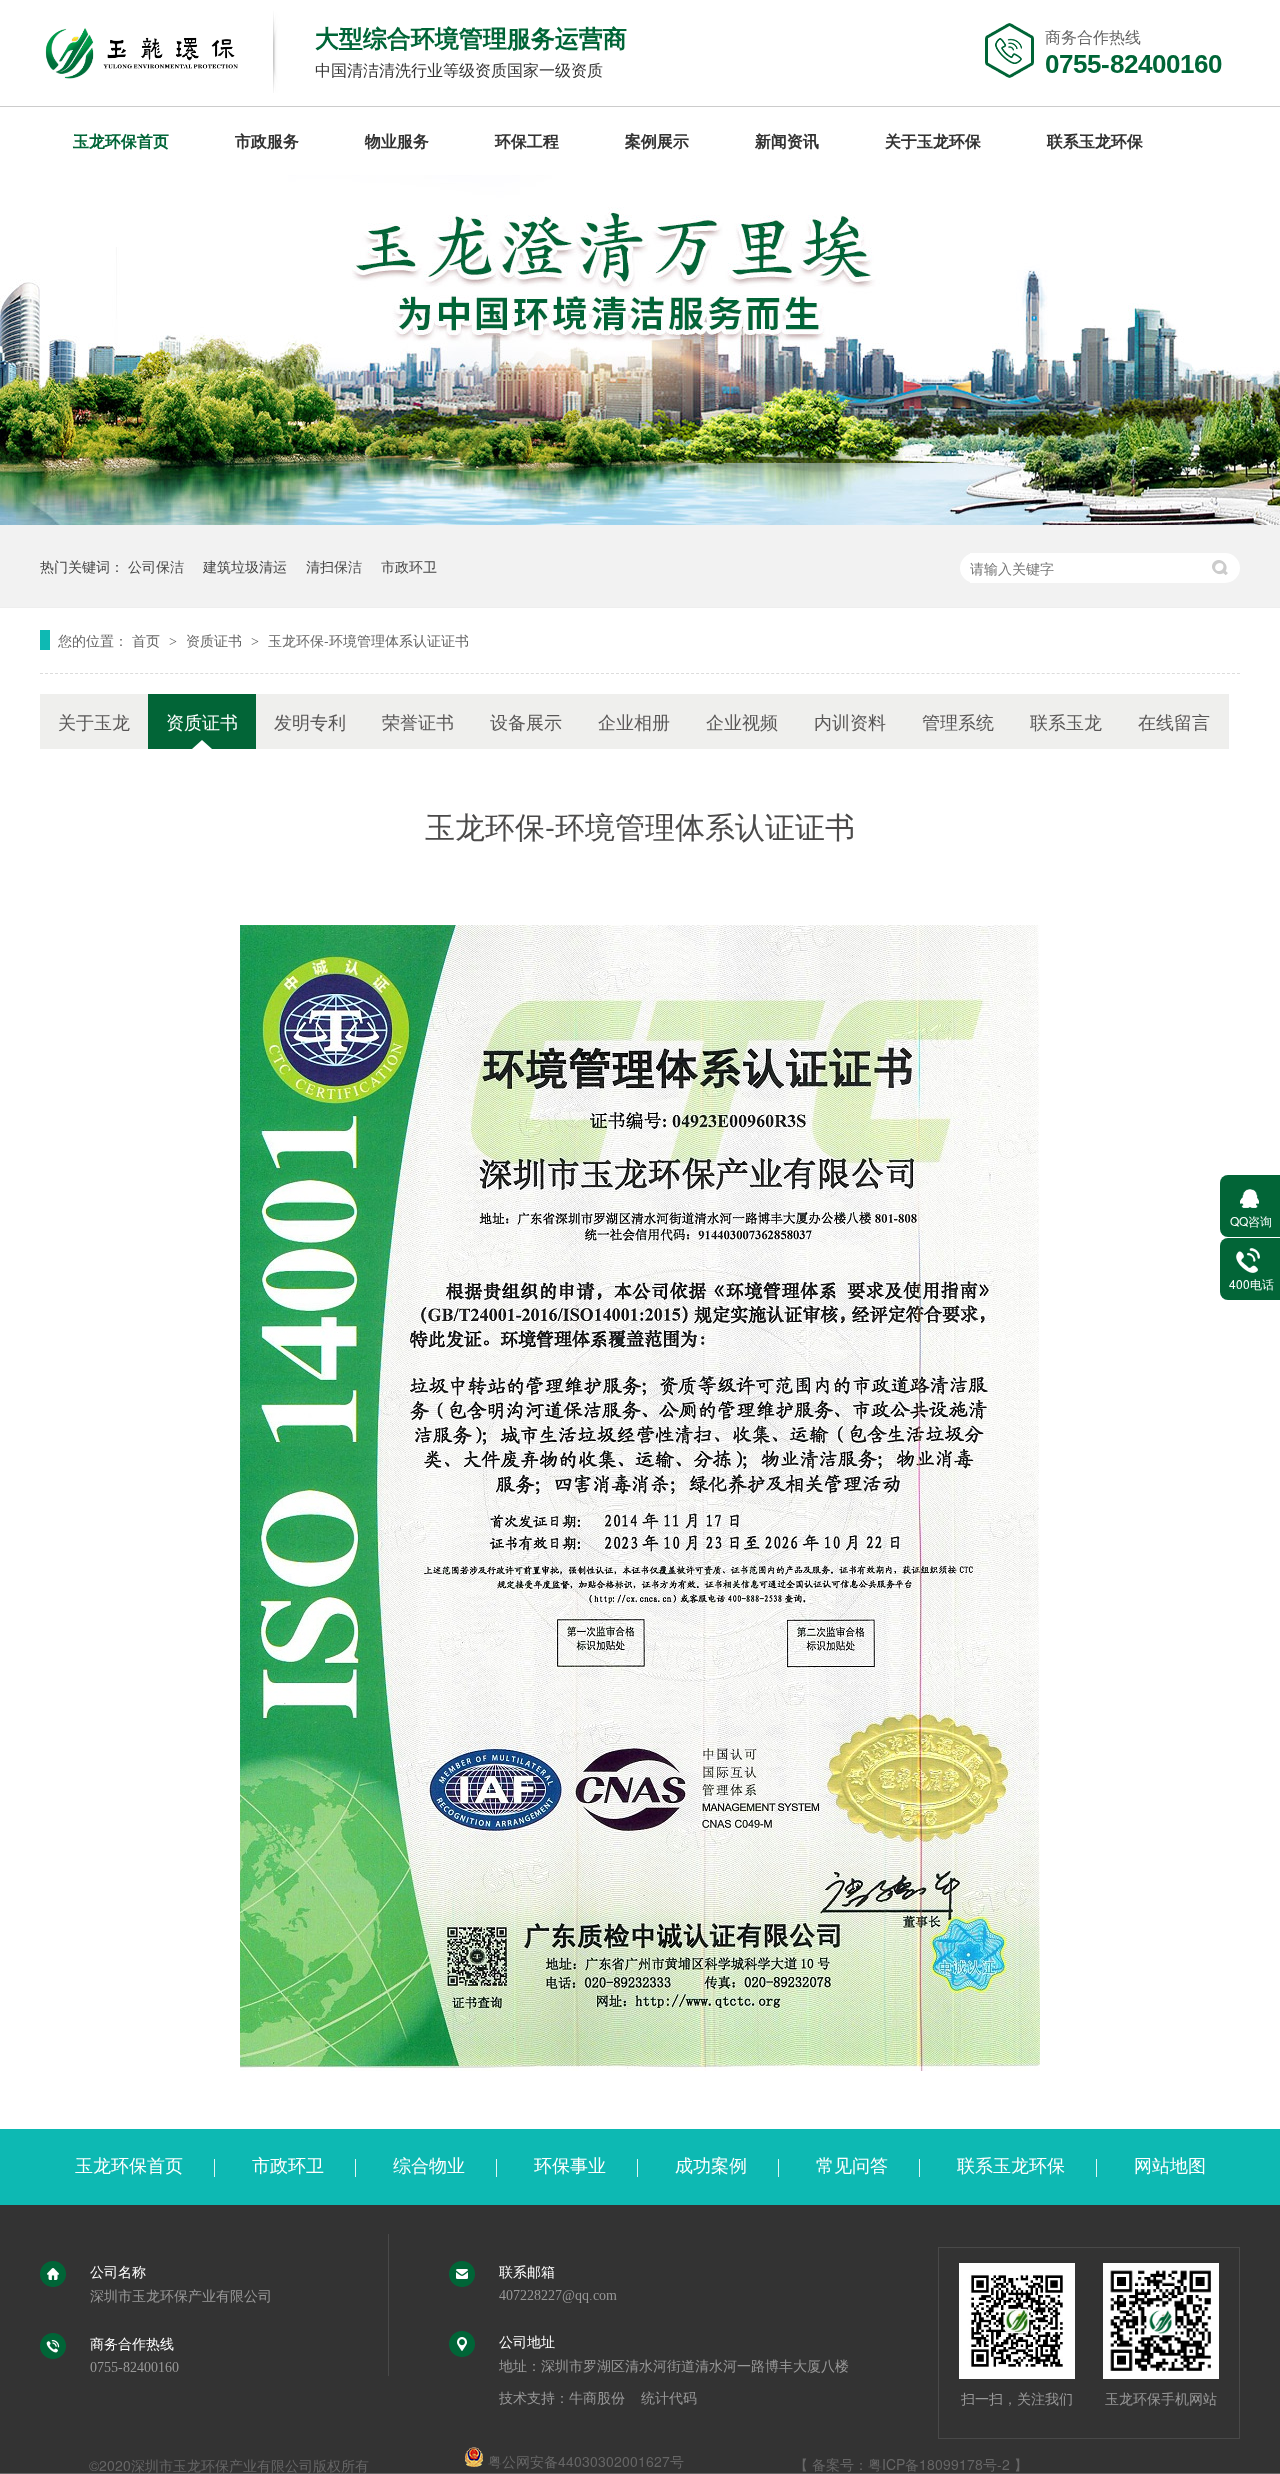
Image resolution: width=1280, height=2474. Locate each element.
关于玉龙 (94, 721)
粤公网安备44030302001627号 (584, 2461)
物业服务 (397, 140)
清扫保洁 (334, 566)
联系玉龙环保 (1095, 140)
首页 (148, 640)
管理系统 (958, 721)
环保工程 (527, 140)
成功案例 (711, 2166)
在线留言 (1174, 721)
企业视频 (742, 721)
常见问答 (852, 2166)
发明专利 (310, 721)
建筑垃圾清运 (245, 566)
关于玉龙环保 (933, 140)
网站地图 (1170, 2166)
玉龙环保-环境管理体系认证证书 (368, 640)
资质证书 (216, 640)
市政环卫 (409, 566)
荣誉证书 (418, 721)
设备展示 (526, 721)
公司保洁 (156, 566)
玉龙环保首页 (121, 140)
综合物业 (429, 2166)
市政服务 (267, 140)
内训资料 (850, 721)
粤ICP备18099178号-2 (939, 2464)
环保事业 (570, 2166)
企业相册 (634, 721)
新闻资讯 (787, 140)
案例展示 (657, 140)
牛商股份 (597, 2398)
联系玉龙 (1066, 721)
